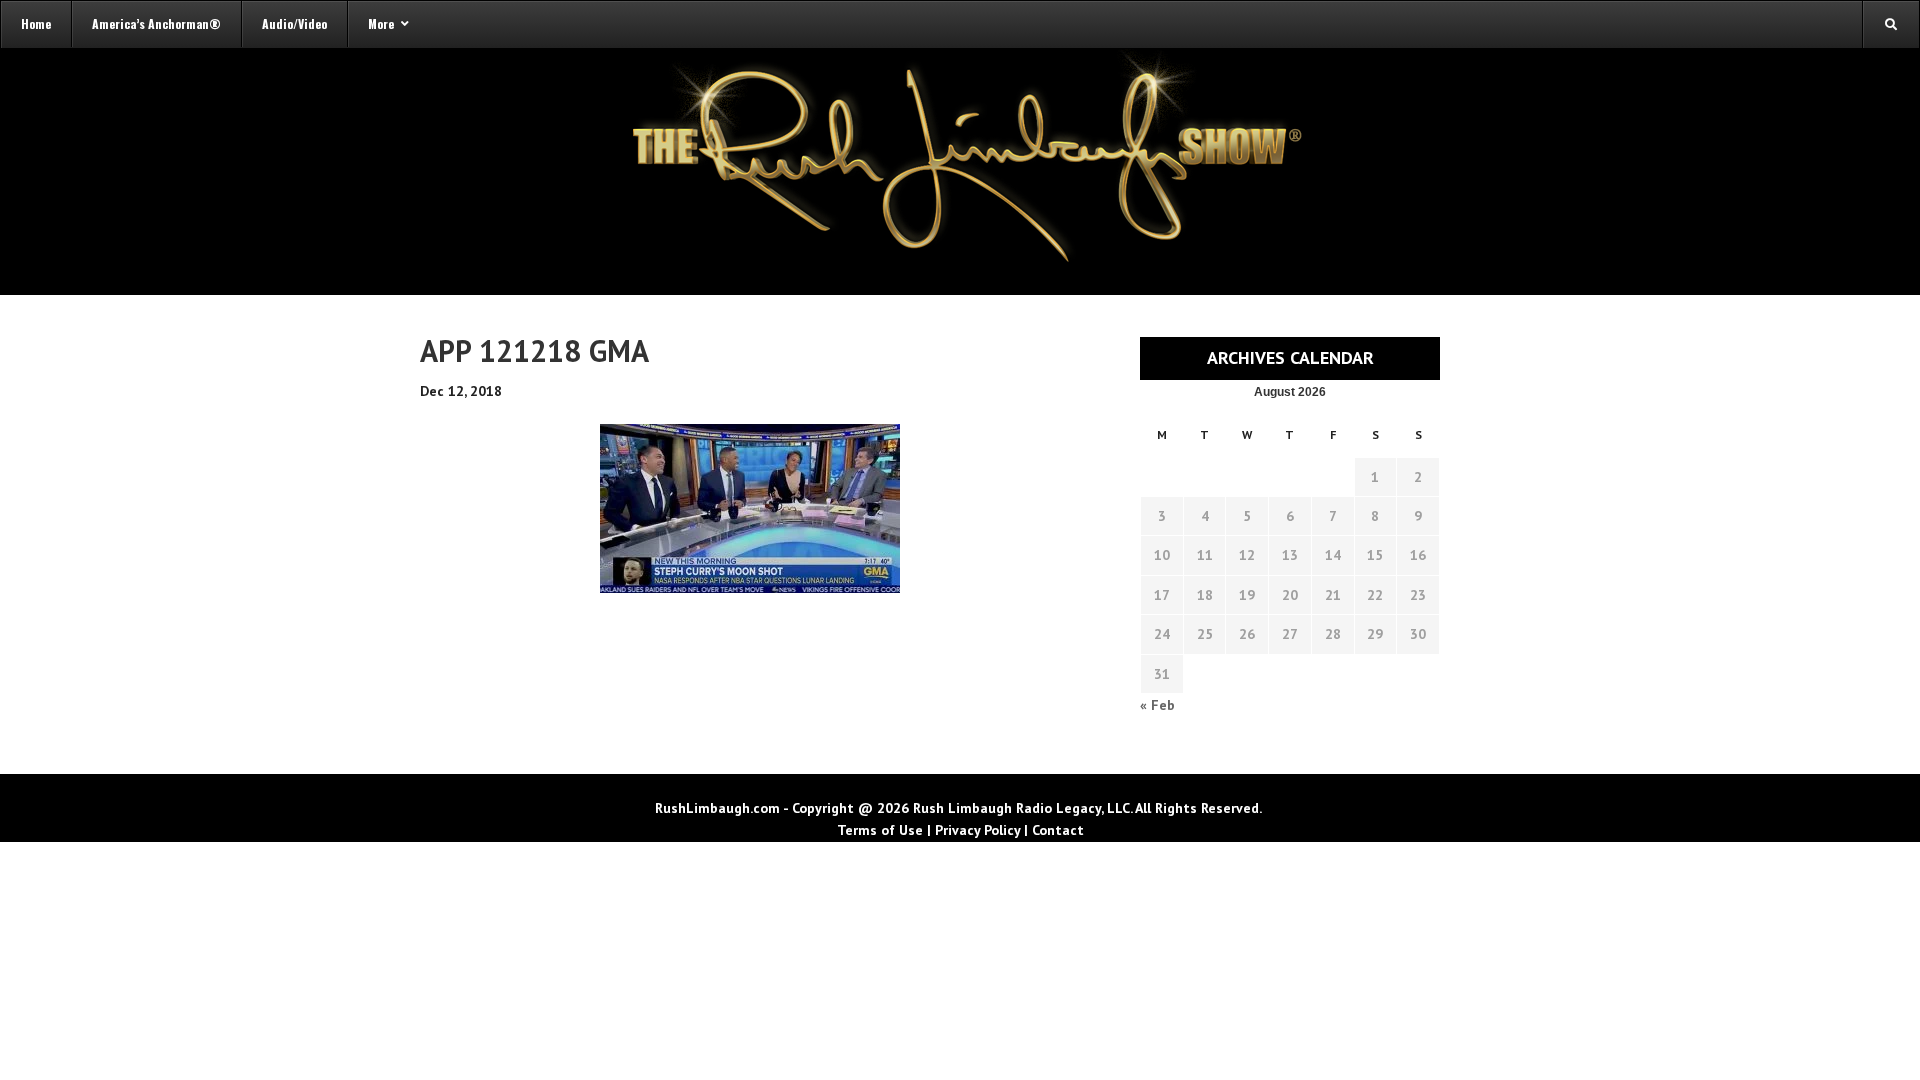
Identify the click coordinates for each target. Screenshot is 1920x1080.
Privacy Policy (977, 830)
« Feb (1157, 705)
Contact (1058, 830)
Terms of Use (880, 830)
